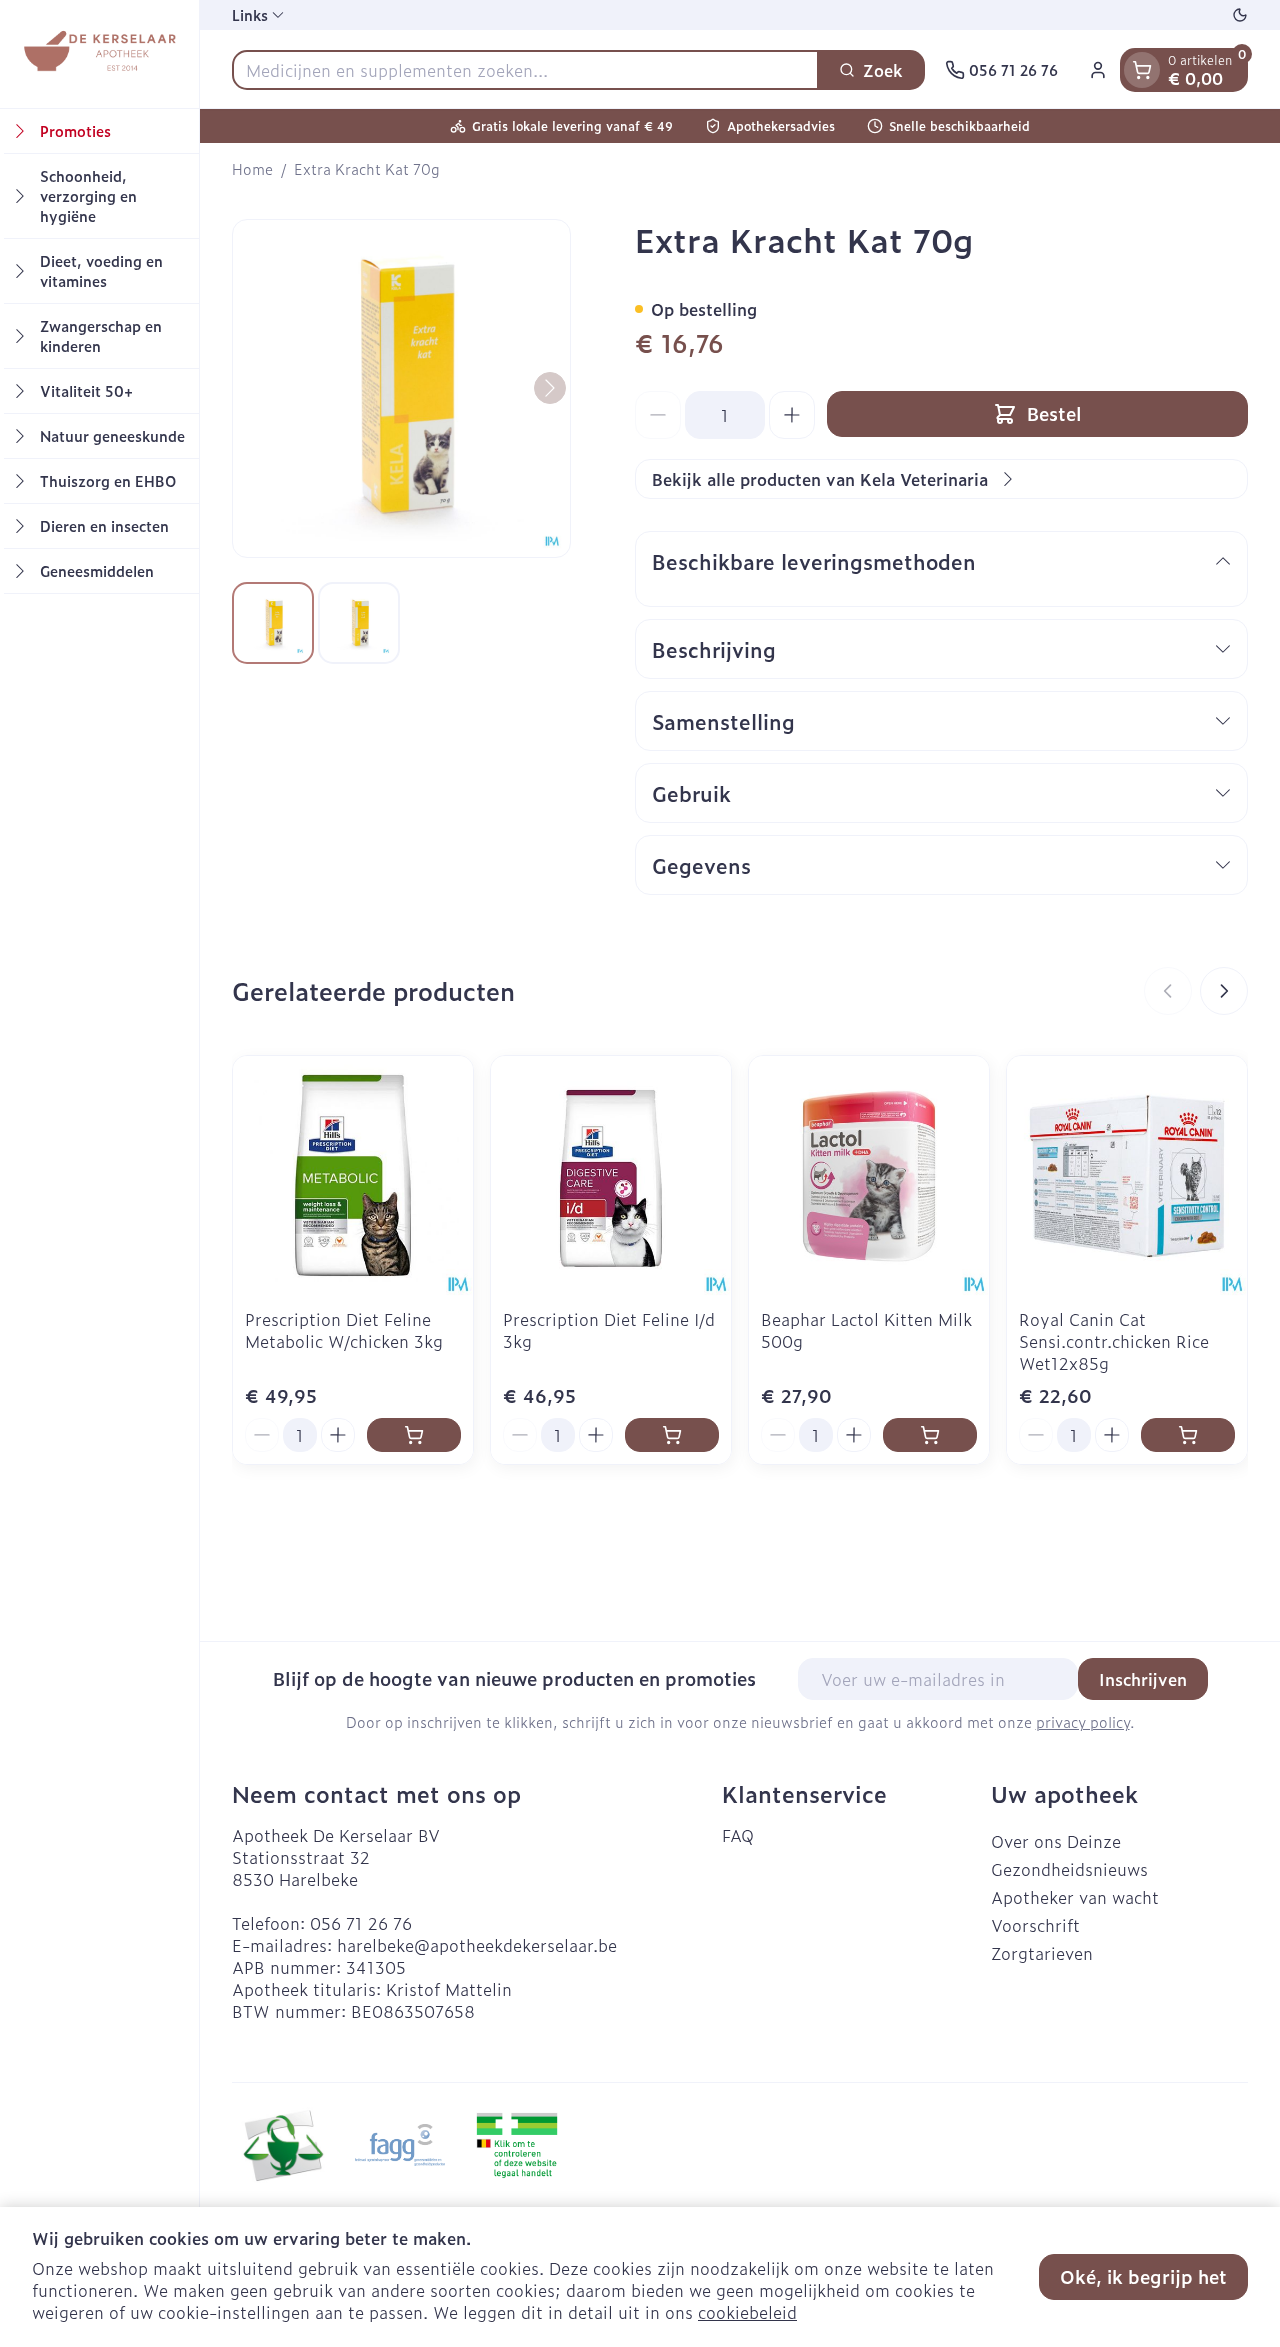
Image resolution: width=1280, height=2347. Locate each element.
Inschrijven (1143, 1679)
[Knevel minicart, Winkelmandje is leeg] (1142, 70)
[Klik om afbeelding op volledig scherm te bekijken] (401, 388)
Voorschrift (1035, 1925)
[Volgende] (550, 388)
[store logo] (99, 54)
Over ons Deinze (1056, 1841)
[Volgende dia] (1224, 991)
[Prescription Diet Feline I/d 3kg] (611, 1176)
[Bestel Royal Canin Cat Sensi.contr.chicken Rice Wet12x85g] (1188, 1435)
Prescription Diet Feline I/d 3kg (609, 1330)
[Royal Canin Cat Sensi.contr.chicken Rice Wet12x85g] (1127, 1176)
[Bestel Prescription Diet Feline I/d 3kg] (672, 1435)
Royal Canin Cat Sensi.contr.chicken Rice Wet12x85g (1114, 1341)
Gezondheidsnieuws (1069, 1869)
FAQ (738, 1835)
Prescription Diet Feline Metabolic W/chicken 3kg (344, 1330)
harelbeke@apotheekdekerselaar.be (477, 1945)
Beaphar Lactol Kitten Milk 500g (866, 1330)
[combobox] (525, 70)
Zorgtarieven (1042, 1953)
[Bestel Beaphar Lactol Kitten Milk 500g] (930, 1435)
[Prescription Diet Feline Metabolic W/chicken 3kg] (353, 1176)
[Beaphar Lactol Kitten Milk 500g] (869, 1176)
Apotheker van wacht (1075, 1897)
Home (252, 169)
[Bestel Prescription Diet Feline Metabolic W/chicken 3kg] (414, 1435)
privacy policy (1083, 1721)
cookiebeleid (747, 2312)
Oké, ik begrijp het (1143, 2276)
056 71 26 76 (361, 1923)
